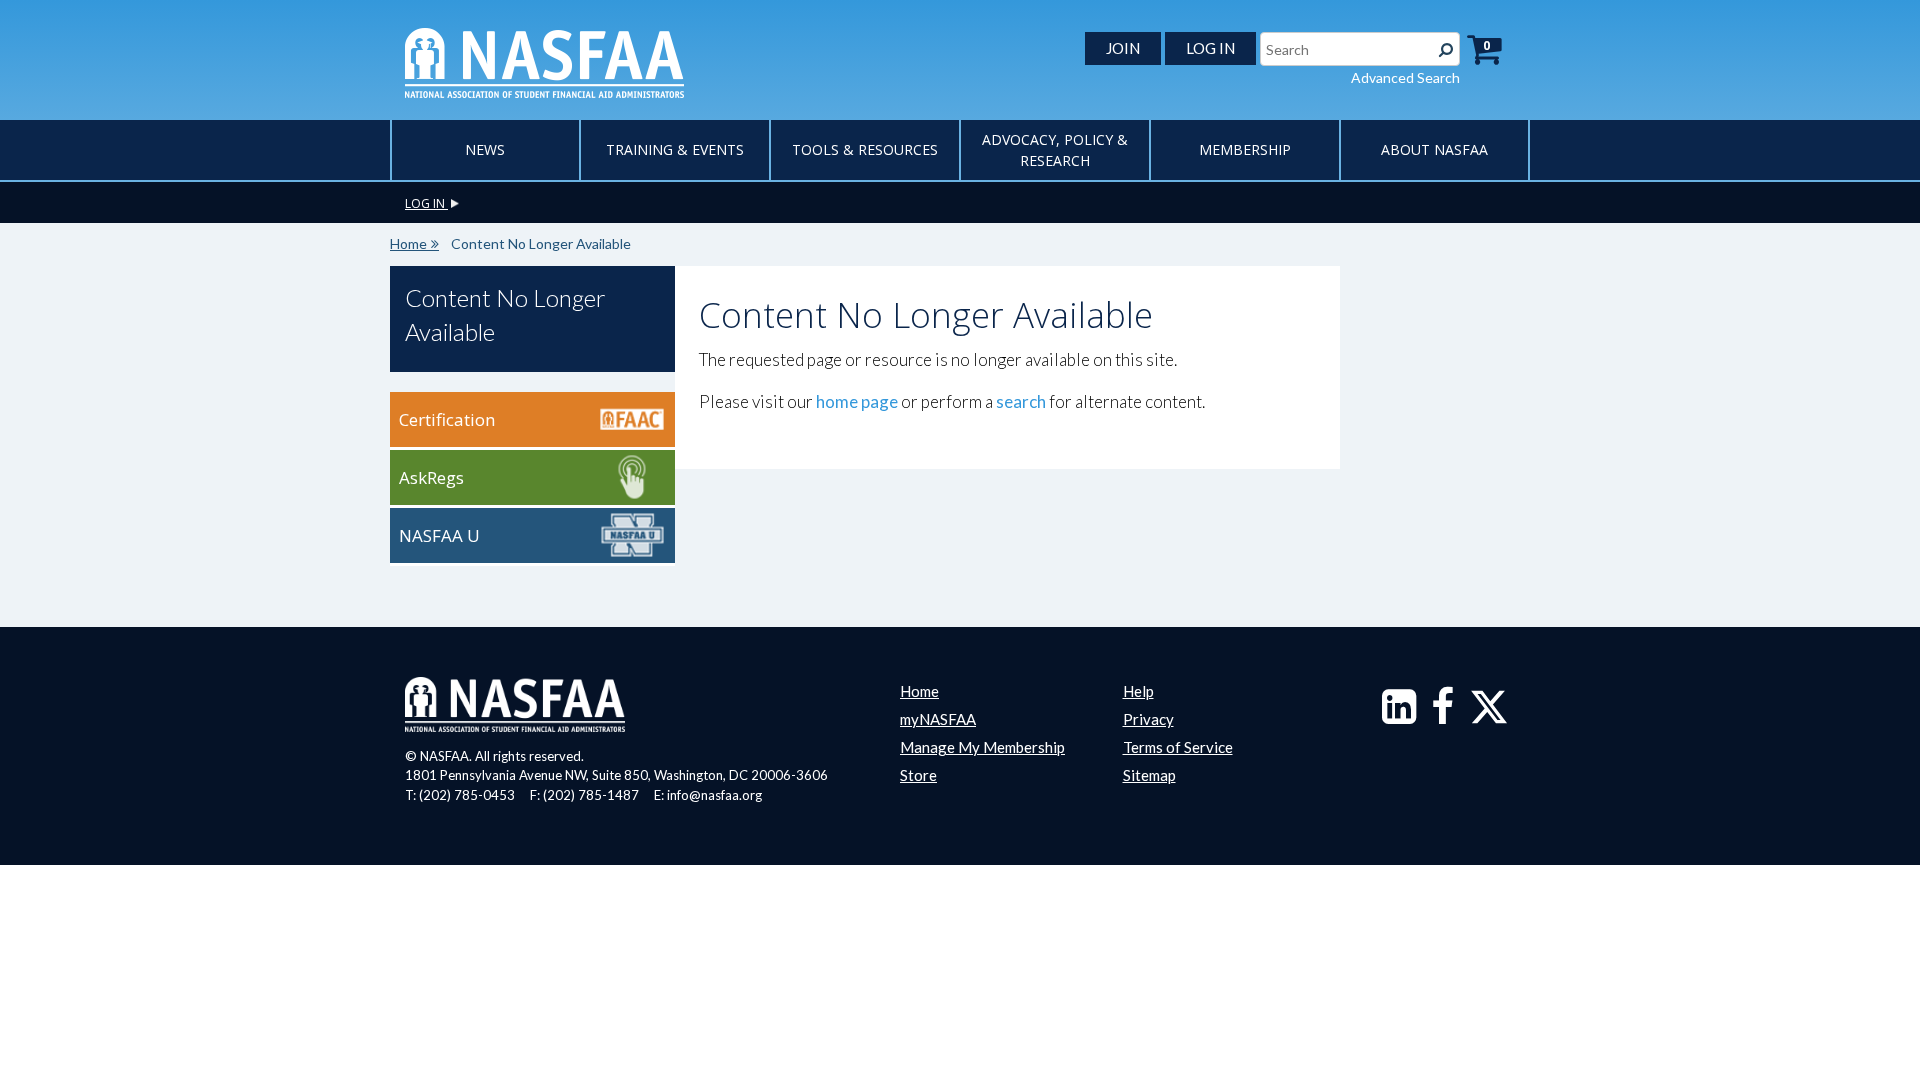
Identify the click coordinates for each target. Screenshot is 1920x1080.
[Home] (544, 61)
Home (408, 243)
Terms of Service (1178, 747)
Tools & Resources (865, 149)
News (485, 149)
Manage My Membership (982, 747)
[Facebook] (1442, 716)
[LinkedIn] (1399, 716)
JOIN (1123, 48)
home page (857, 401)
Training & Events (675, 149)
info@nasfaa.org (714, 795)
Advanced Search (1405, 77)
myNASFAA (938, 719)
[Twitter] (1489, 716)
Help (1138, 691)
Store (918, 775)
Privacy (1148, 719)
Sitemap (1149, 775)
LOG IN (1210, 48)
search (1021, 401)
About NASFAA (1434, 149)
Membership (1245, 149)
